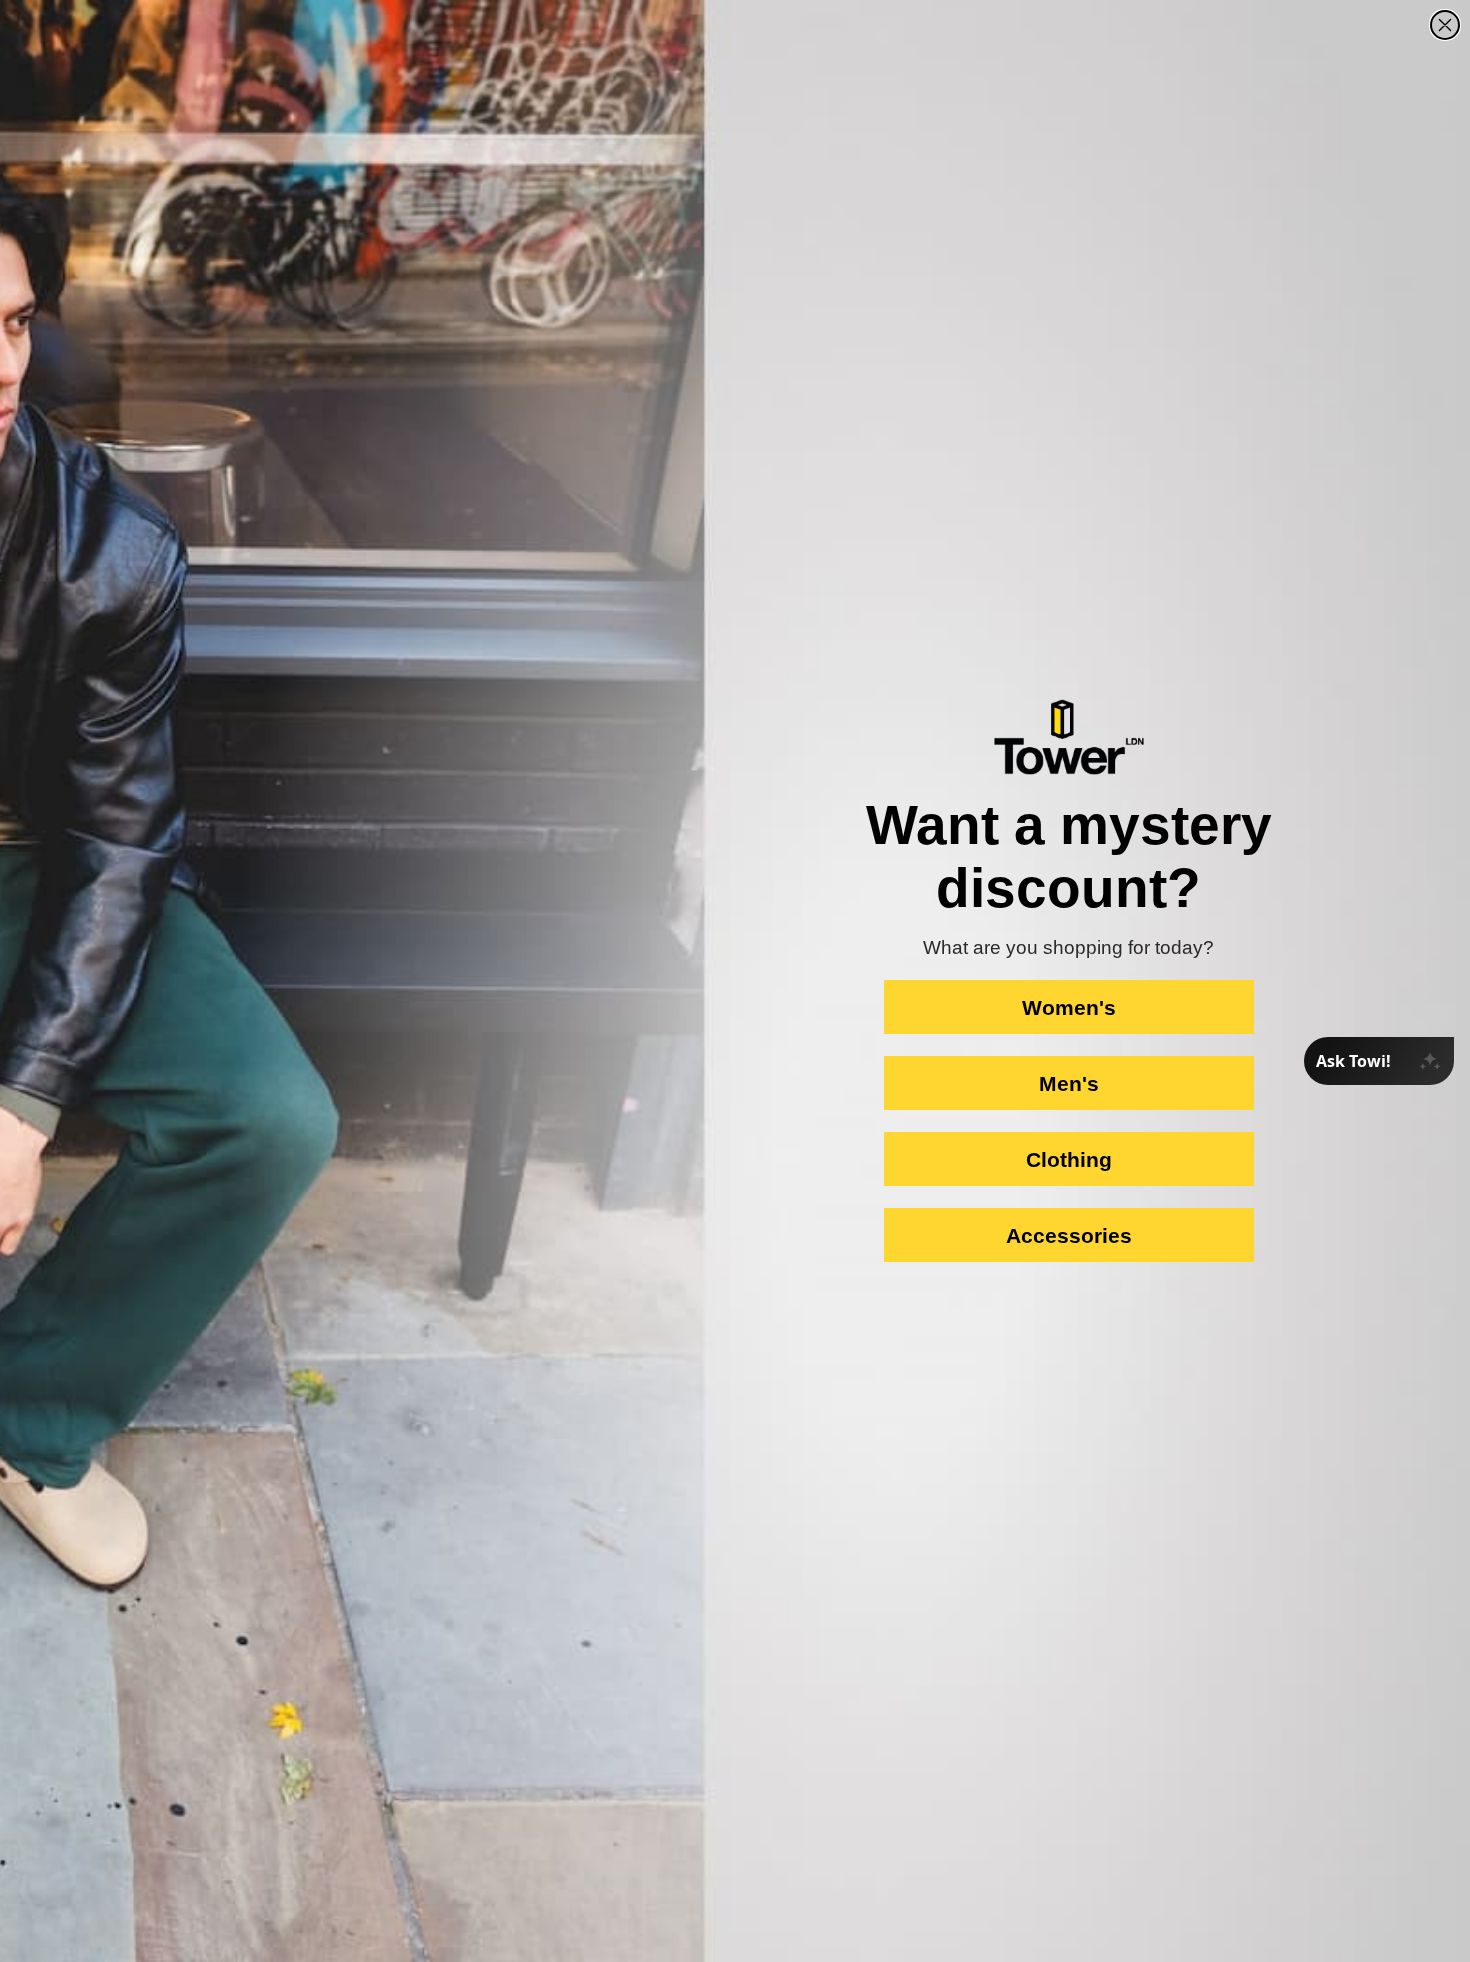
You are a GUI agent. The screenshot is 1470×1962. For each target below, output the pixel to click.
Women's (1069, 1007)
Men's (1069, 1083)
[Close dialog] (1445, 25)
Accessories (1069, 1235)
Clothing (1069, 1159)
